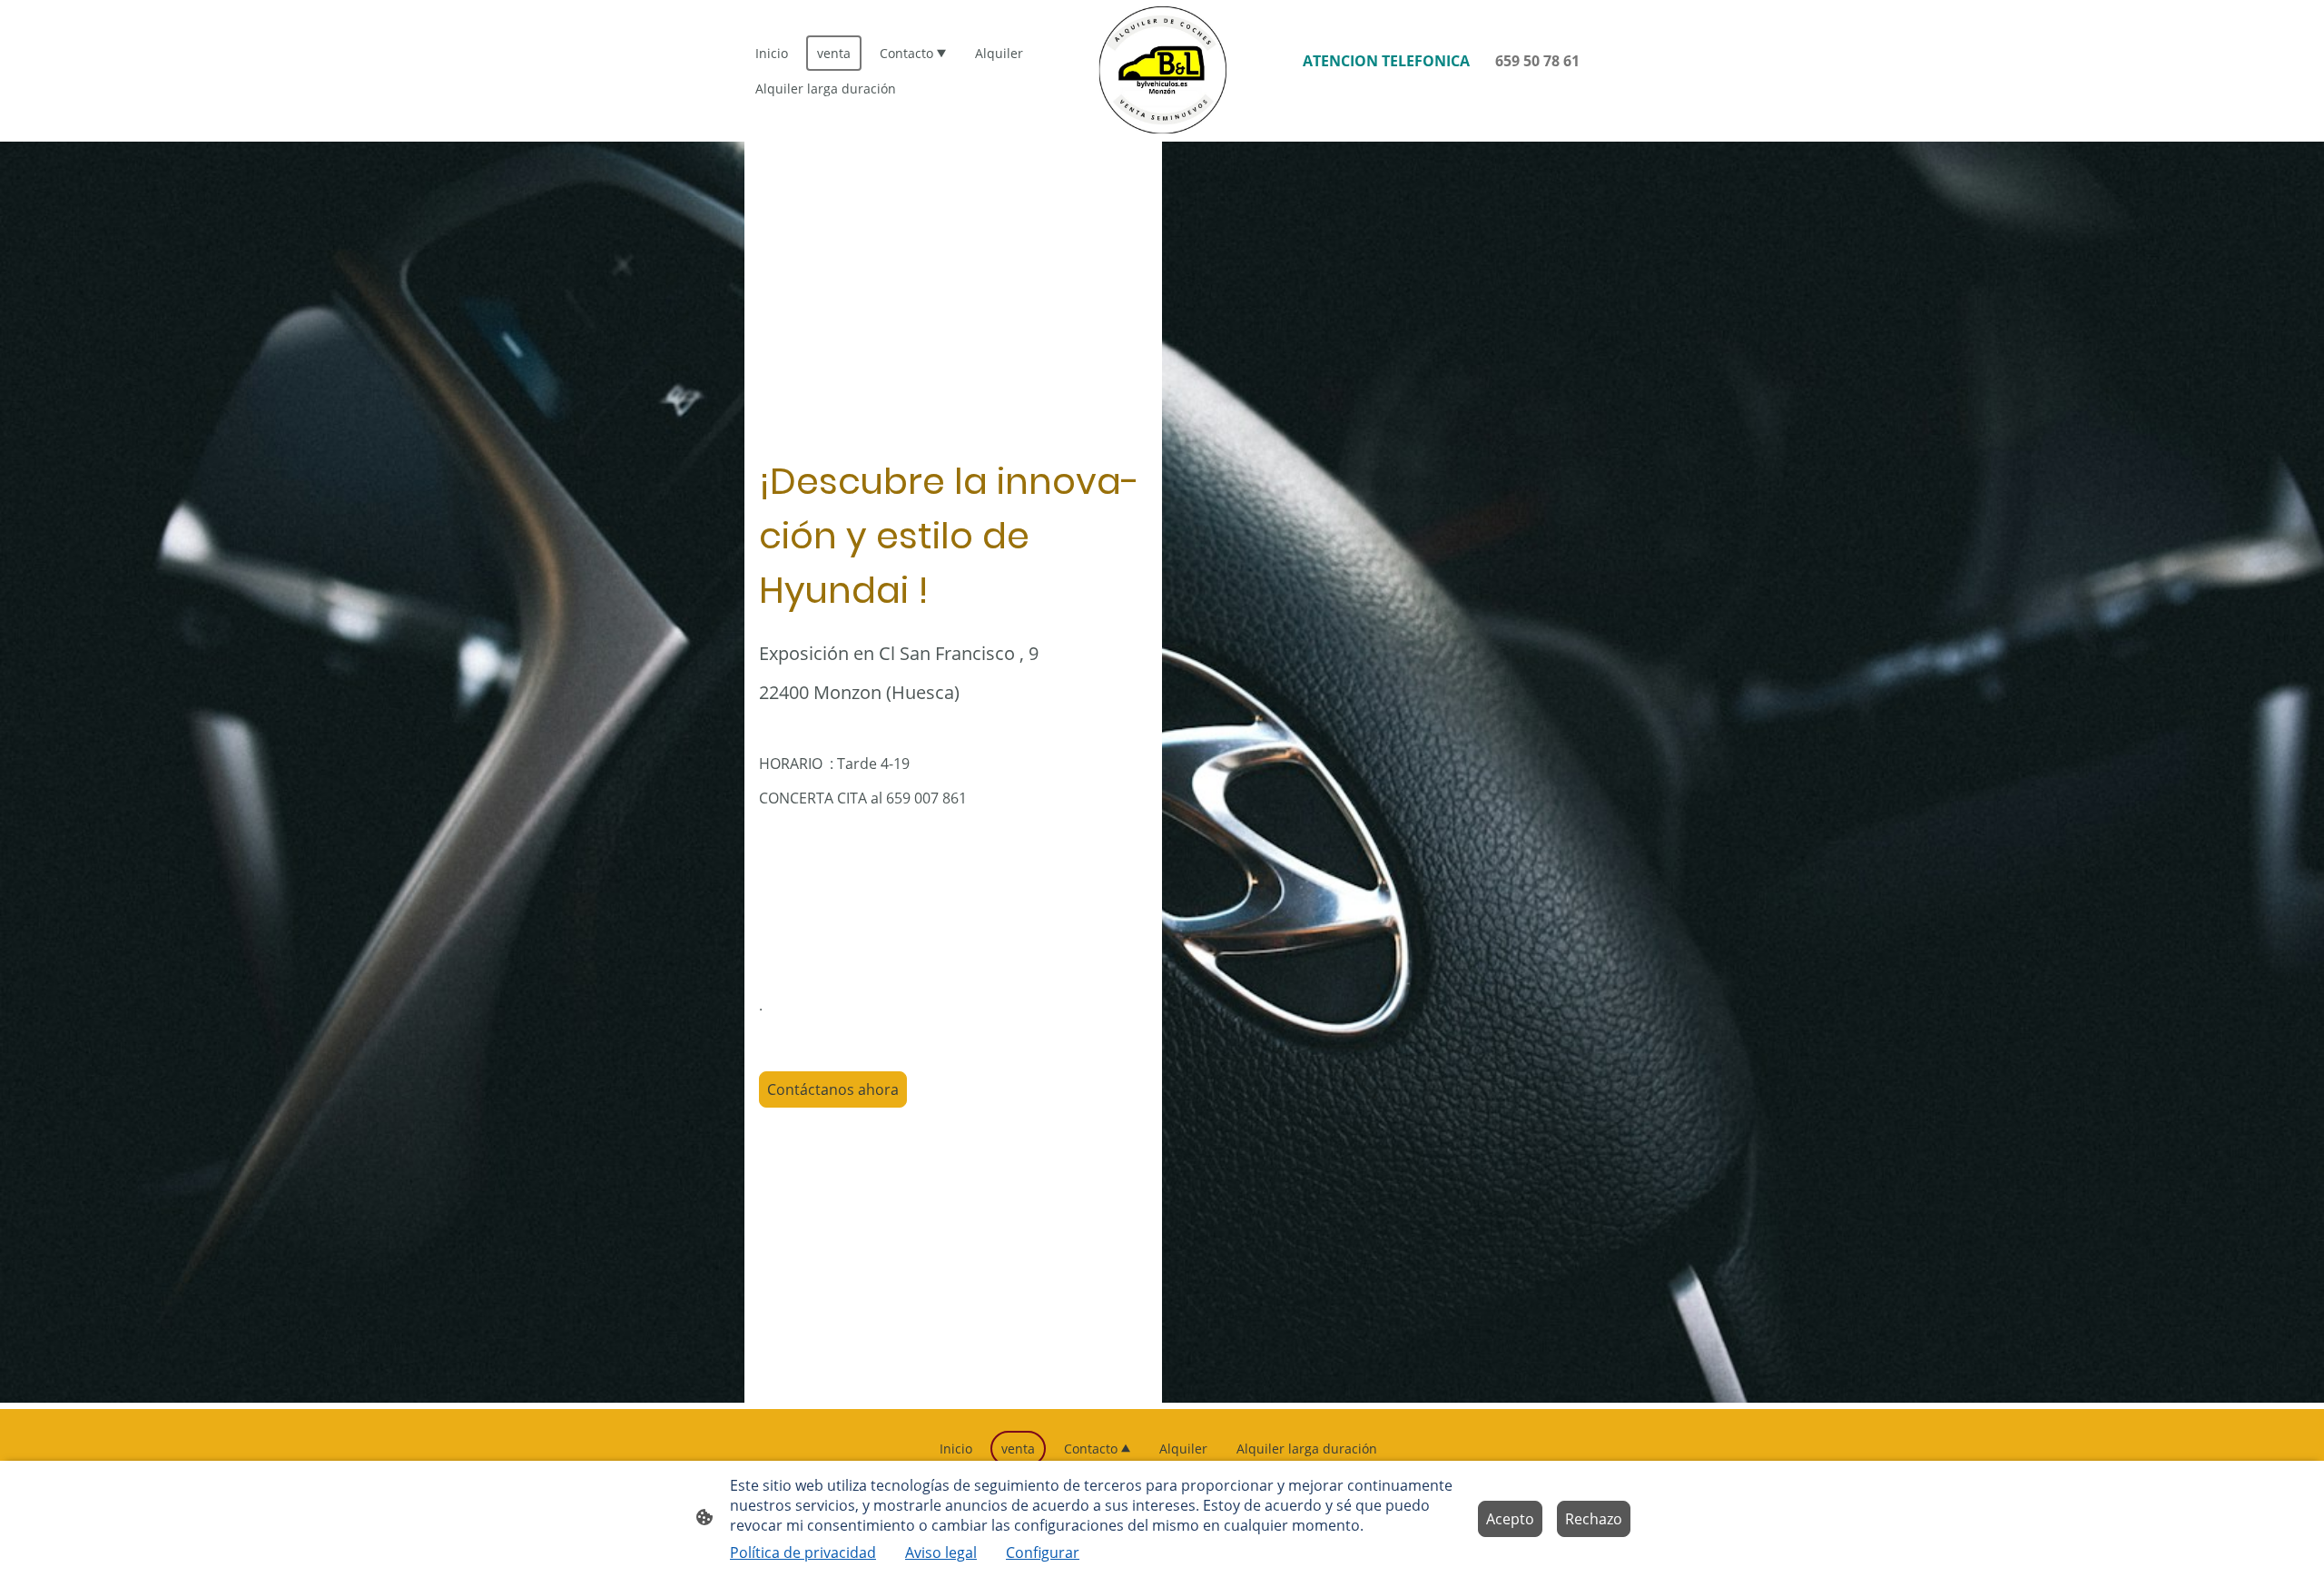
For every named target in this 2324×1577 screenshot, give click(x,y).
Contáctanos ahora (833, 1089)
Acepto (1510, 1519)
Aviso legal (941, 1552)
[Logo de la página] (1162, 71)
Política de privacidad (803, 1552)
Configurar (1043, 1552)
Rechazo (1594, 1519)
